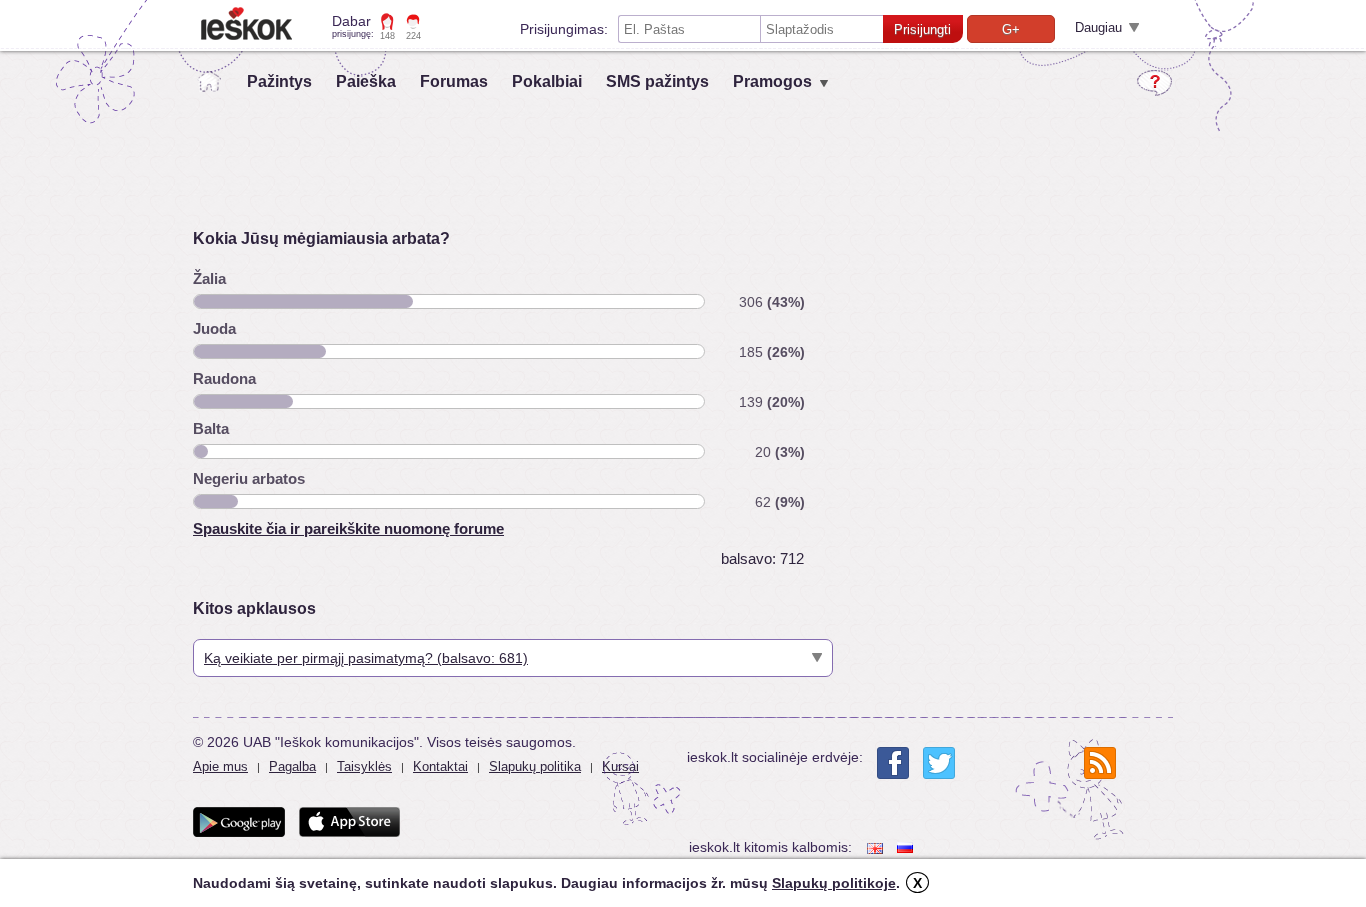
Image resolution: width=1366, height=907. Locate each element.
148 (387, 36)
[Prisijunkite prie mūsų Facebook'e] (893, 763)
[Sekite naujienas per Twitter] (939, 763)
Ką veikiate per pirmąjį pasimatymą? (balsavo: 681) (366, 658)
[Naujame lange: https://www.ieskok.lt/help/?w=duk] (1154, 83)
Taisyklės (364, 766)
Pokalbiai (547, 81)
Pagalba (292, 766)
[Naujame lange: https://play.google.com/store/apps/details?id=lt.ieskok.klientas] (239, 822)
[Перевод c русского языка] (907, 847)
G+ (1011, 29)
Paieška (366, 81)
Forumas (454, 81)
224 (413, 36)
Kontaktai (440, 766)
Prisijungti (922, 29)
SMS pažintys (657, 81)
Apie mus (220, 766)
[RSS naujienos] (1100, 763)
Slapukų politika (535, 766)
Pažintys (279, 81)
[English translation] (877, 847)
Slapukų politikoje (834, 883)
